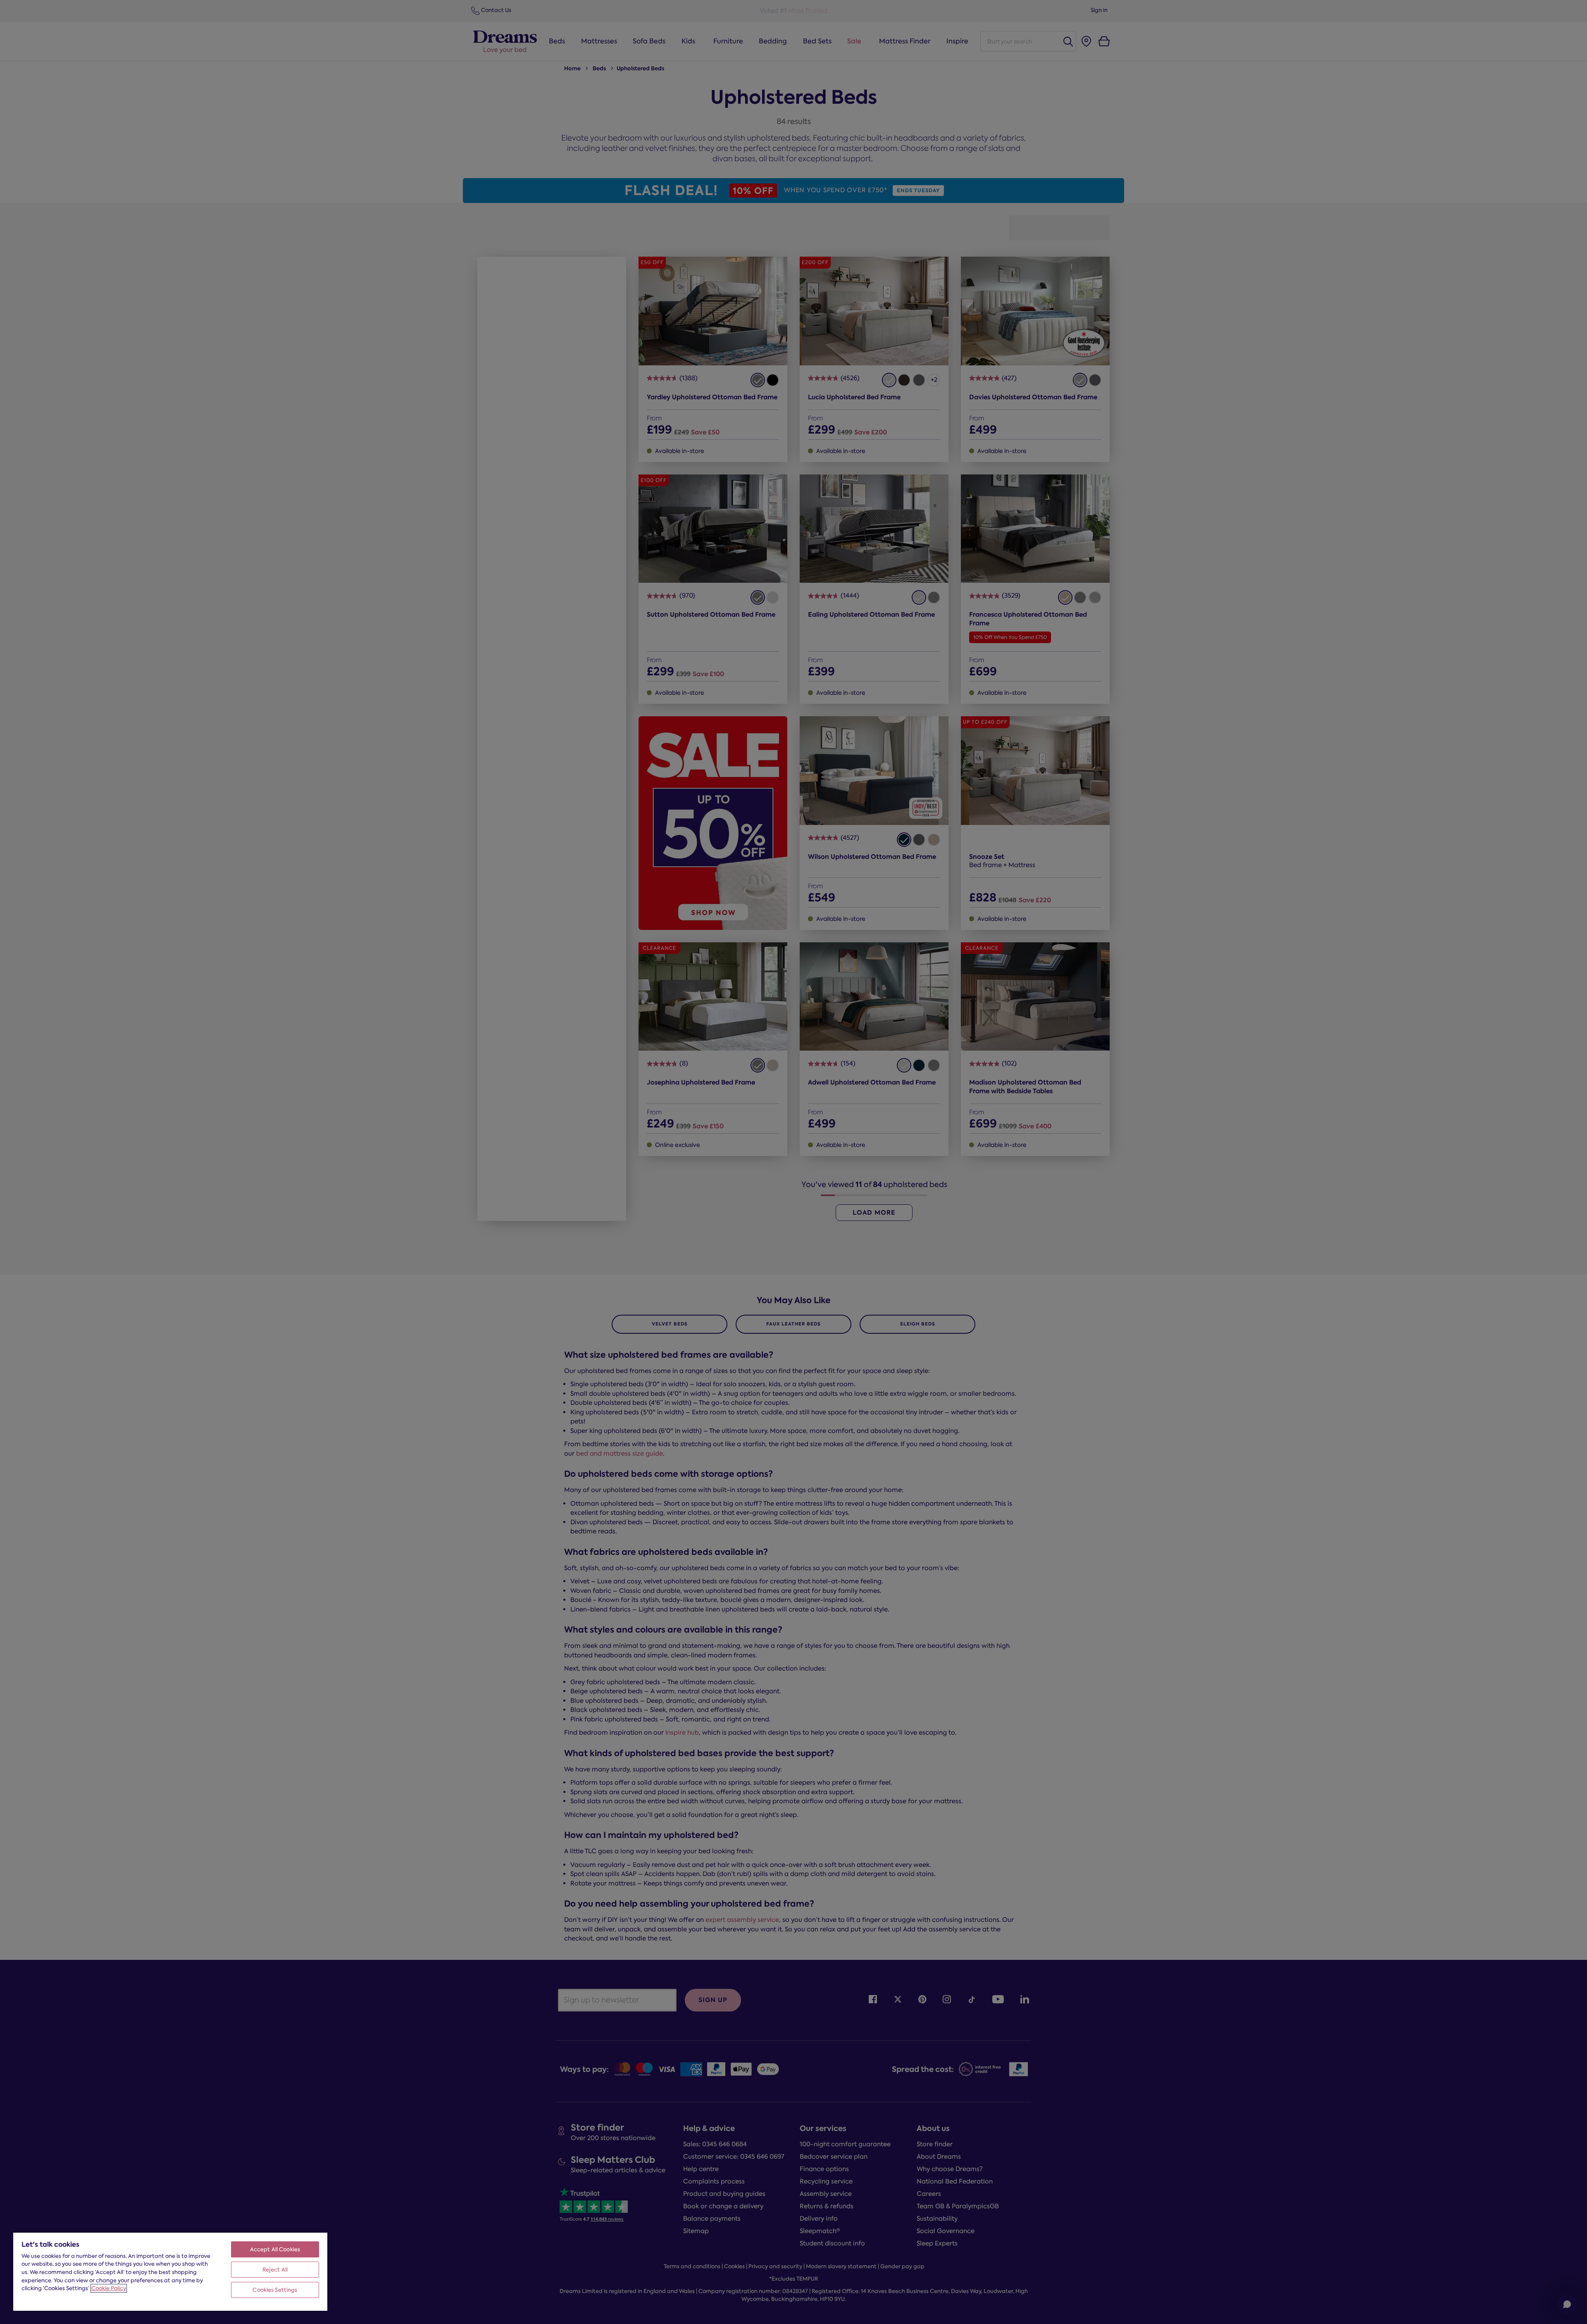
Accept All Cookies (275, 2249)
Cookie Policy (109, 2288)
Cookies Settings (275, 2290)
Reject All (275, 2270)
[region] (170, 2271)
